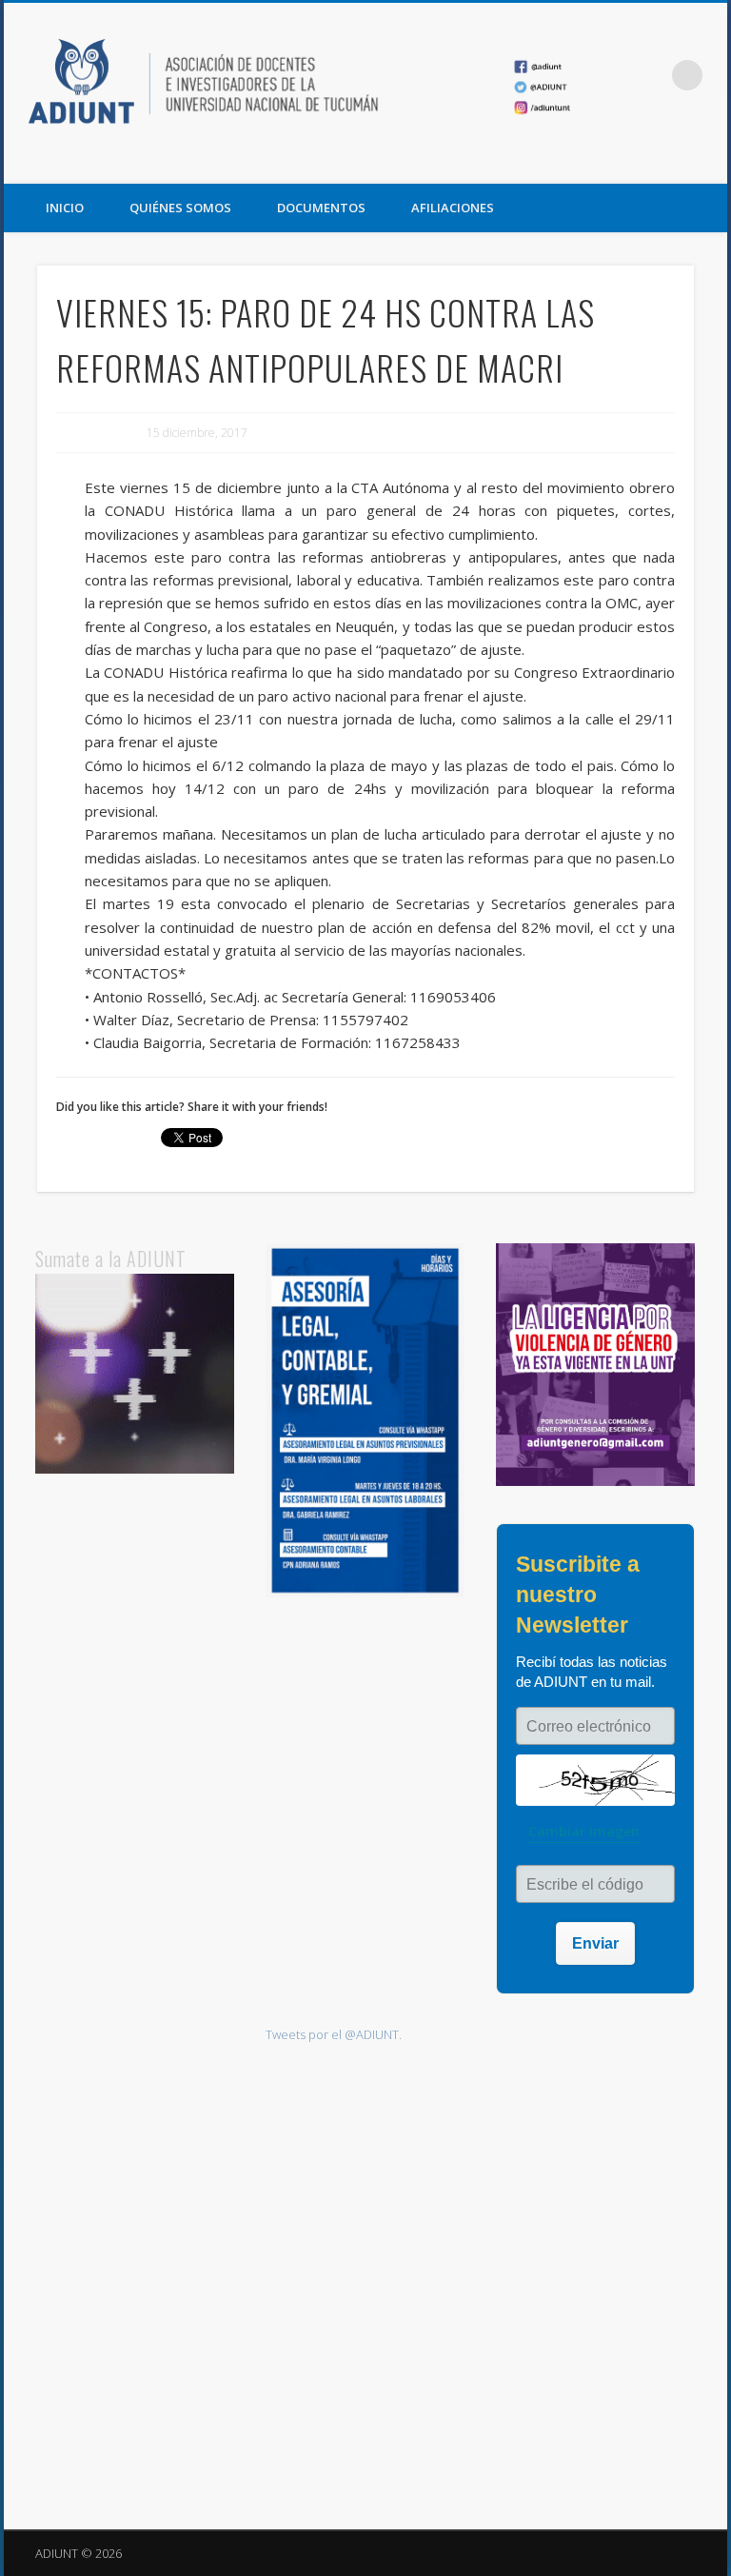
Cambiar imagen (584, 1831)
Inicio (65, 208)
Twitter (667, 163)
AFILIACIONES (453, 208)
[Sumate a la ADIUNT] (135, 1469)
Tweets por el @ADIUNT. (334, 2034)
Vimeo (706, 163)
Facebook (628, 163)
